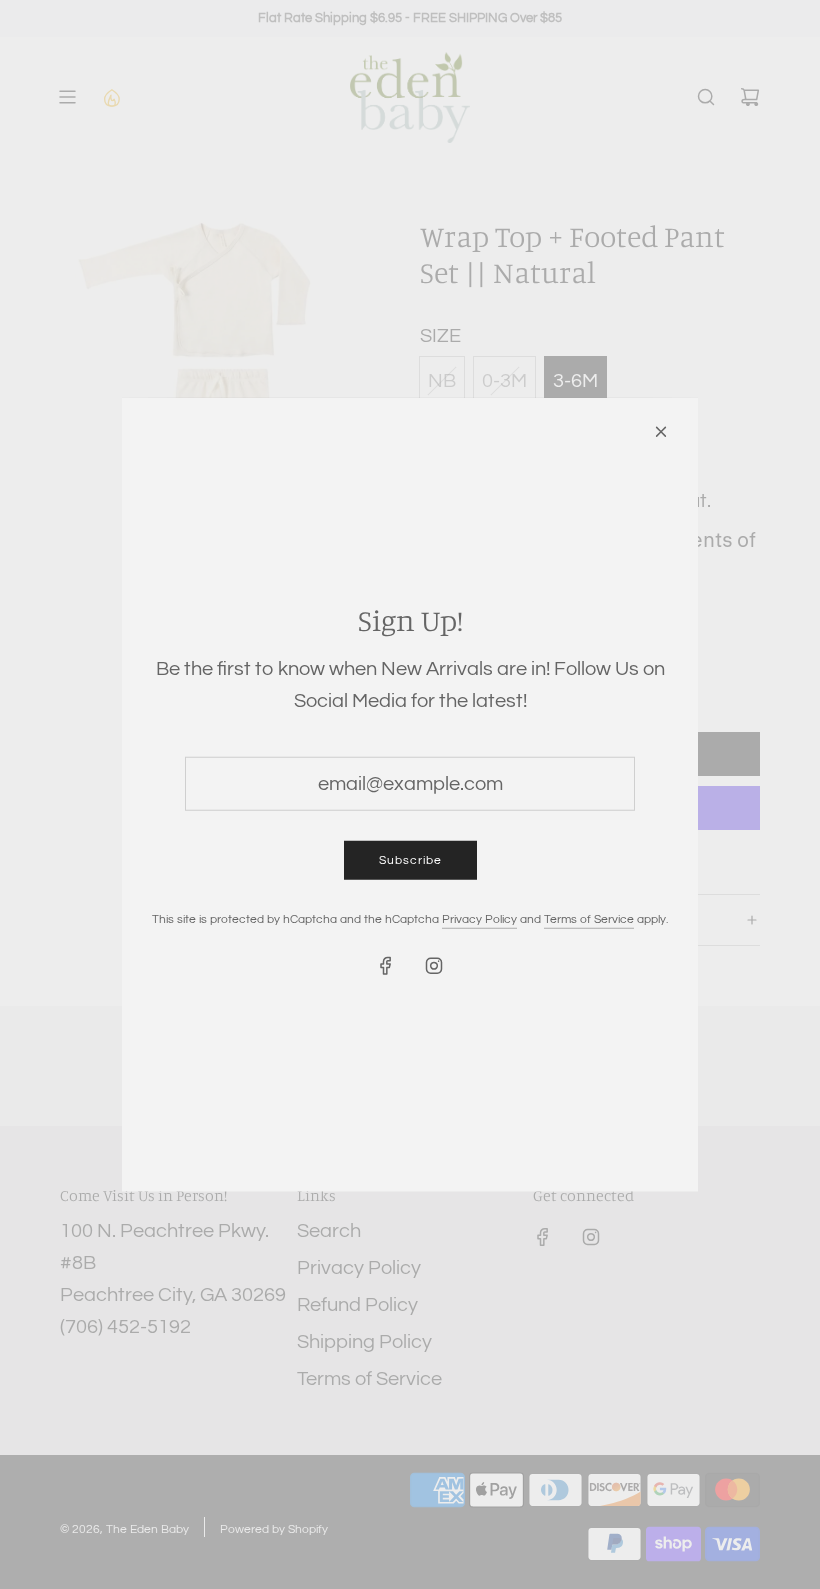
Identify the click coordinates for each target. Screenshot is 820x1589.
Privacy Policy (479, 919)
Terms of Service (589, 919)
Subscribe (410, 859)
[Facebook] (386, 966)
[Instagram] (434, 966)
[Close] (661, 431)
